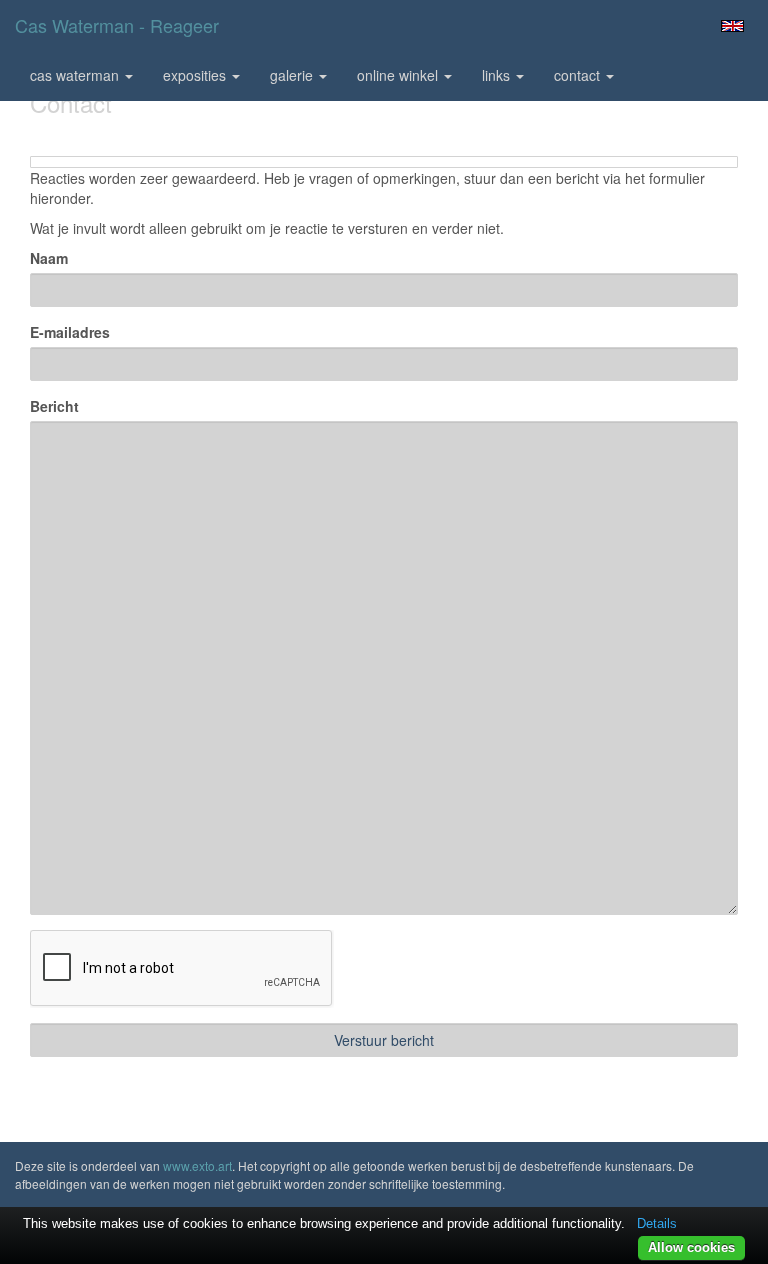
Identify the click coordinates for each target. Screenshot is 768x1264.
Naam (49, 258)
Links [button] (498, 75)
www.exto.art (197, 1165)
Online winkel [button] (399, 75)
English (732, 26)
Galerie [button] (293, 75)
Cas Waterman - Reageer (117, 25)
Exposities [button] (196, 75)
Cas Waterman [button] (76, 75)
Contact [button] (579, 75)
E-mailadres (70, 332)
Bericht (54, 406)
